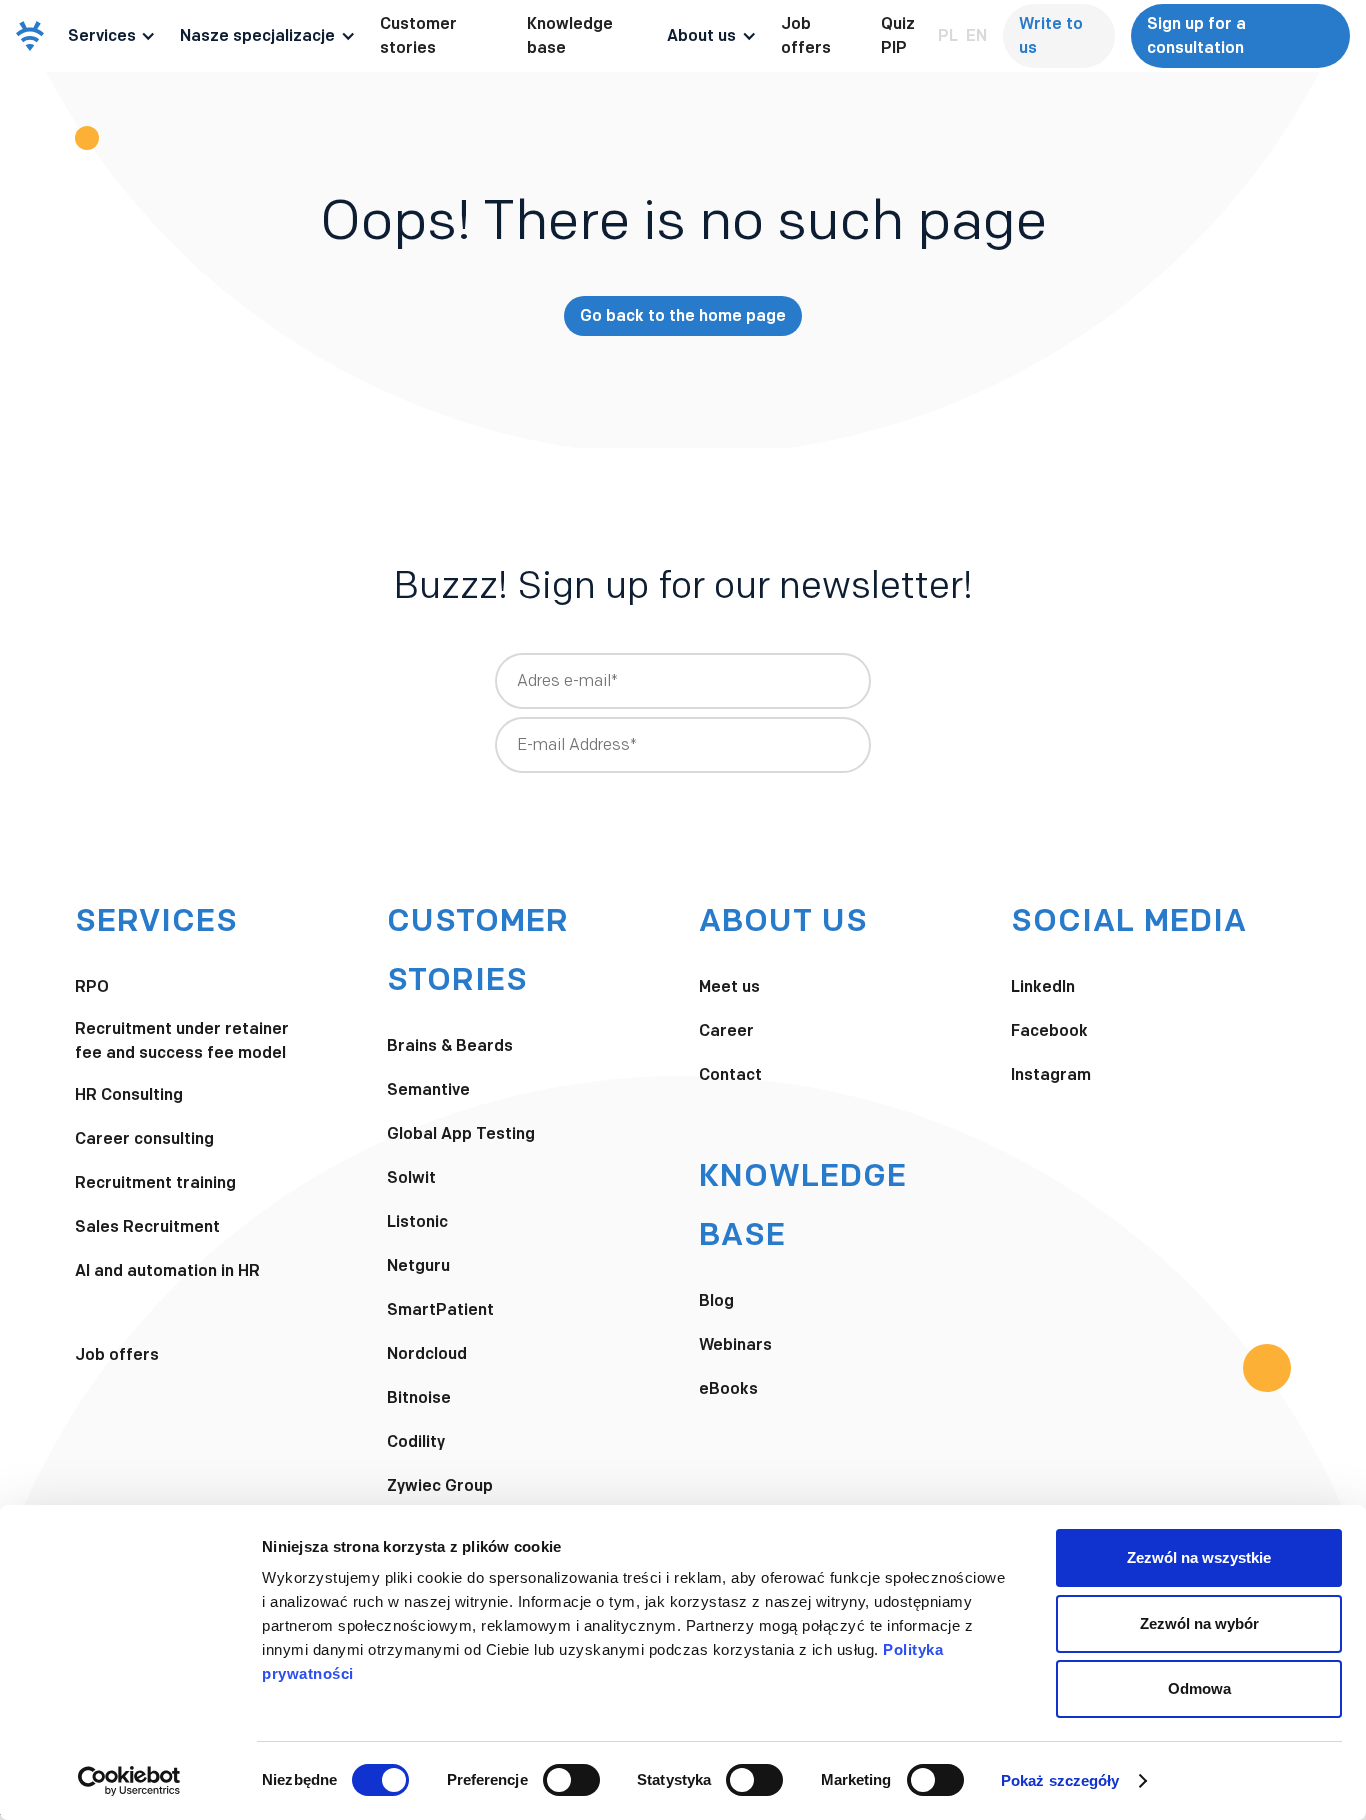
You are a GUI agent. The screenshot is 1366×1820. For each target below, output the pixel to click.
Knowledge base (570, 35)
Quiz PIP (898, 35)
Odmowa (1199, 1688)
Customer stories (418, 35)
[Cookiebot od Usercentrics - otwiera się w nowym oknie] (129, 1781)
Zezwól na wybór (1199, 1623)
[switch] (571, 1780)
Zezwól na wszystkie (1199, 1557)
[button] (112, 36)
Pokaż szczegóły (1060, 1780)
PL (948, 35)
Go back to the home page (683, 315)
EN (976, 35)
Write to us (1051, 35)
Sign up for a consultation (1196, 35)
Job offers (806, 35)
